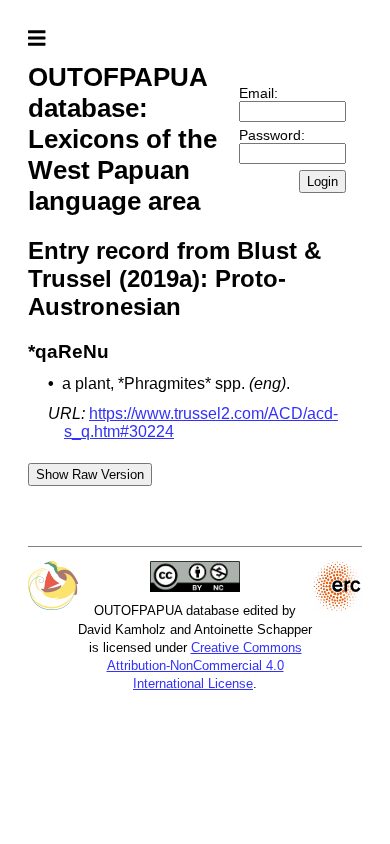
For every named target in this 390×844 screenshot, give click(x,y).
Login (322, 181)
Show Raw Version (90, 474)
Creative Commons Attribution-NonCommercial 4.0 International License (204, 665)
